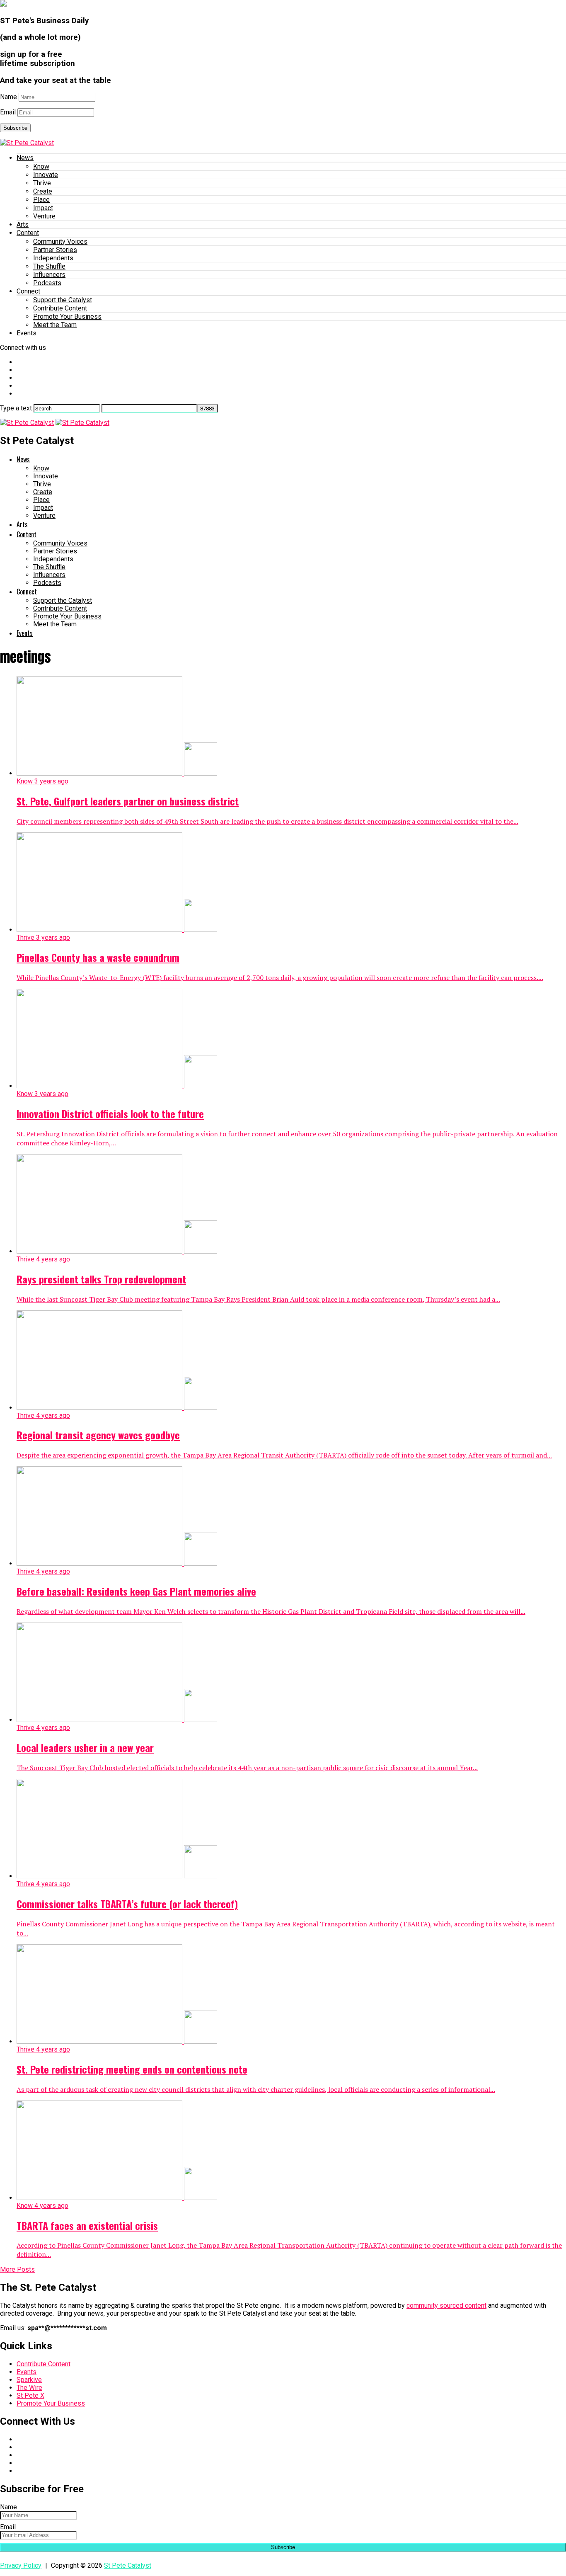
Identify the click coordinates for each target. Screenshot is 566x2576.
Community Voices (60, 241)
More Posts (17, 2269)
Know (41, 166)
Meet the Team (55, 325)
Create (43, 191)
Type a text (16, 408)
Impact (43, 208)
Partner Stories (55, 250)
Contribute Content (60, 308)
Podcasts (47, 283)
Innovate (46, 175)
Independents (53, 258)
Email (8, 112)
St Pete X (30, 2395)
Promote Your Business (67, 317)
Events (27, 333)
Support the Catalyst (63, 300)
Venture (44, 216)
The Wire (29, 2388)
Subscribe (15, 128)
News (25, 158)
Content (28, 233)
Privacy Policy (21, 2565)
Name (8, 97)
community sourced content (446, 2306)
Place (41, 200)
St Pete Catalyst (128, 2565)
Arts (23, 224)
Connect (28, 291)
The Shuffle (49, 266)
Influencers (49, 275)
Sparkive (29, 2380)
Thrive (42, 183)
